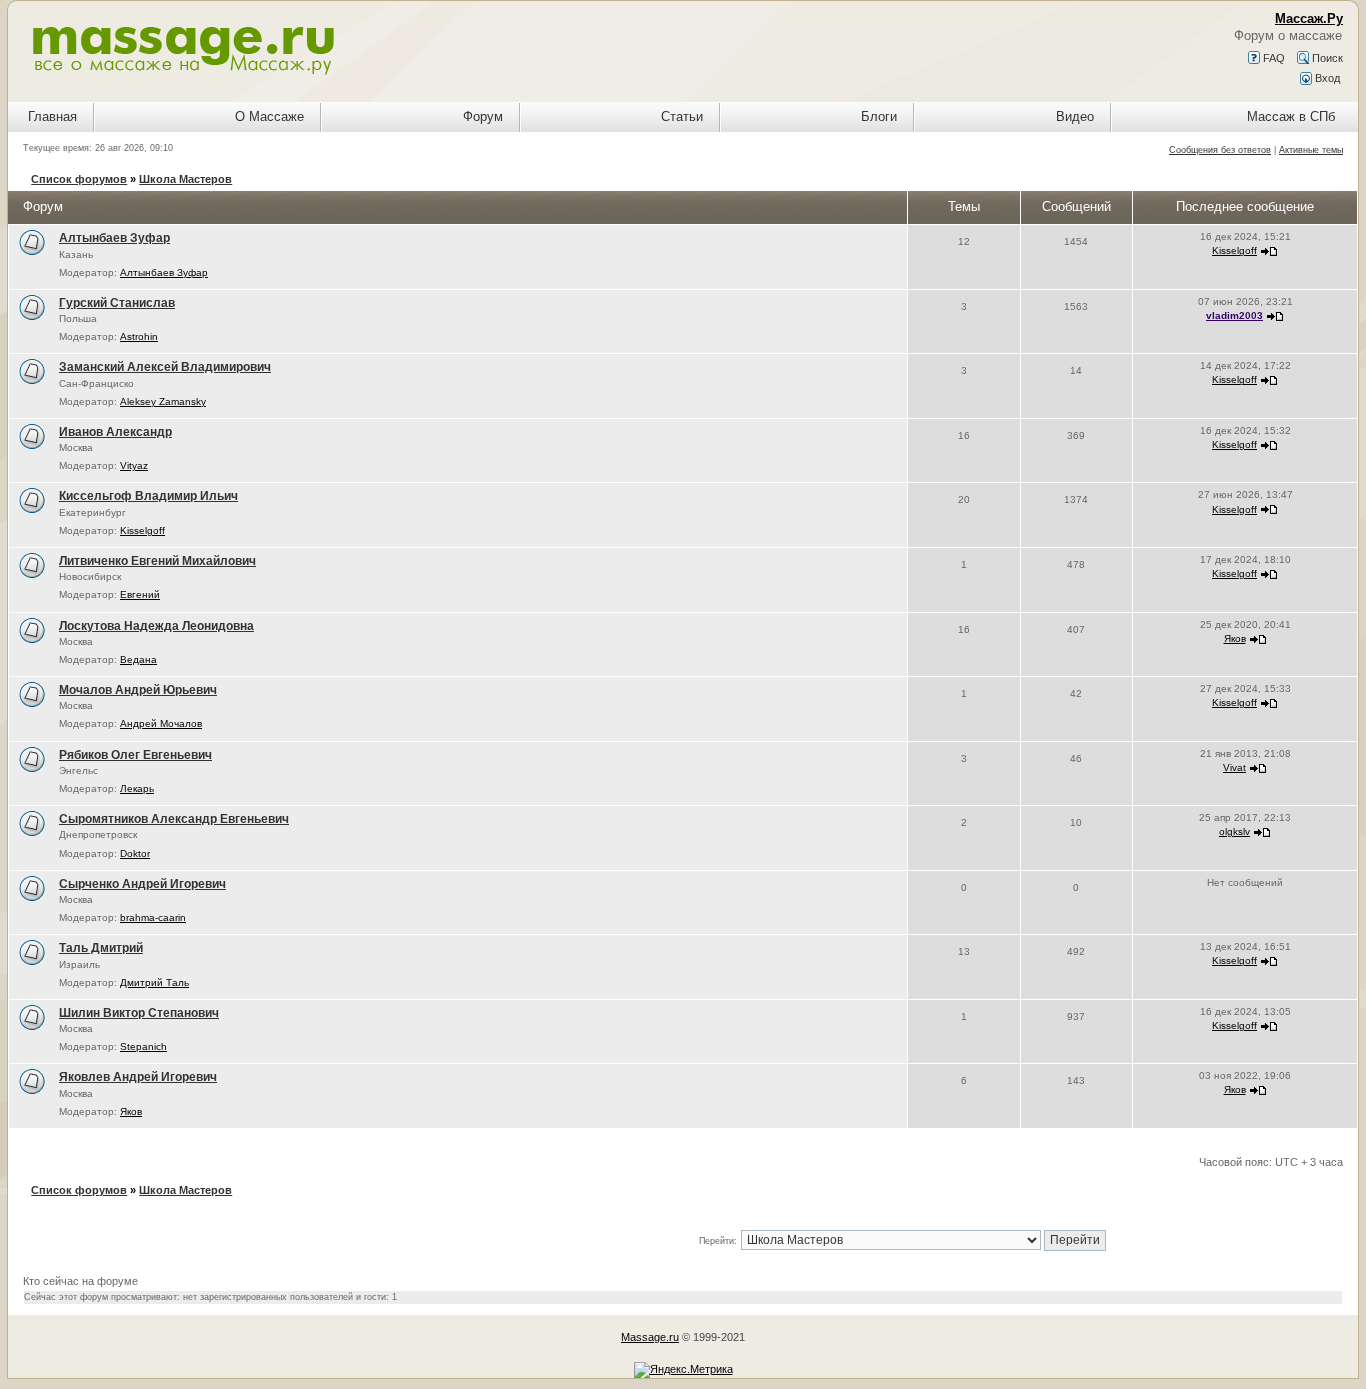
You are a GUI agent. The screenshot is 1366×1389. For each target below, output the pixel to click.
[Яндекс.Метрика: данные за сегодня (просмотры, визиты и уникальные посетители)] (683, 1370)
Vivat (1234, 767)
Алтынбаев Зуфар (114, 238)
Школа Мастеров (185, 179)
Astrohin (139, 336)
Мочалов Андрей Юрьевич (138, 690)
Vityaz (134, 465)
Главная (52, 116)
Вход (1326, 78)
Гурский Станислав (117, 303)
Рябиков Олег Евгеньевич (135, 755)
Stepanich (143, 1046)
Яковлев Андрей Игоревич (138, 1077)
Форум (483, 116)
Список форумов (79, 179)
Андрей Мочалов (161, 723)
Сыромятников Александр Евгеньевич (174, 819)
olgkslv (1234, 831)
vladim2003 (1234, 315)
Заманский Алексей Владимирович (165, 367)
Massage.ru (650, 1337)
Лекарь (137, 788)
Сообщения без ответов (1220, 150)
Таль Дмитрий (101, 948)
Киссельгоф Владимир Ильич (148, 496)
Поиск (1326, 58)
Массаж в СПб (1291, 116)
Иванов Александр (115, 432)
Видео (1075, 116)
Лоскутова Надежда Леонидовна (156, 626)
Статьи (682, 116)
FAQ (1272, 58)
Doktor (135, 853)
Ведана (138, 659)
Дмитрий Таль (154, 982)
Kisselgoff (1234, 250)
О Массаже (269, 116)
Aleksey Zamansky (163, 401)
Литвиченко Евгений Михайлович (157, 561)
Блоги (879, 116)
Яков (1235, 638)
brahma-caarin (153, 917)
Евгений (140, 594)
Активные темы (1311, 150)
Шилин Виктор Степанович (139, 1013)
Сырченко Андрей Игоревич (142, 884)
